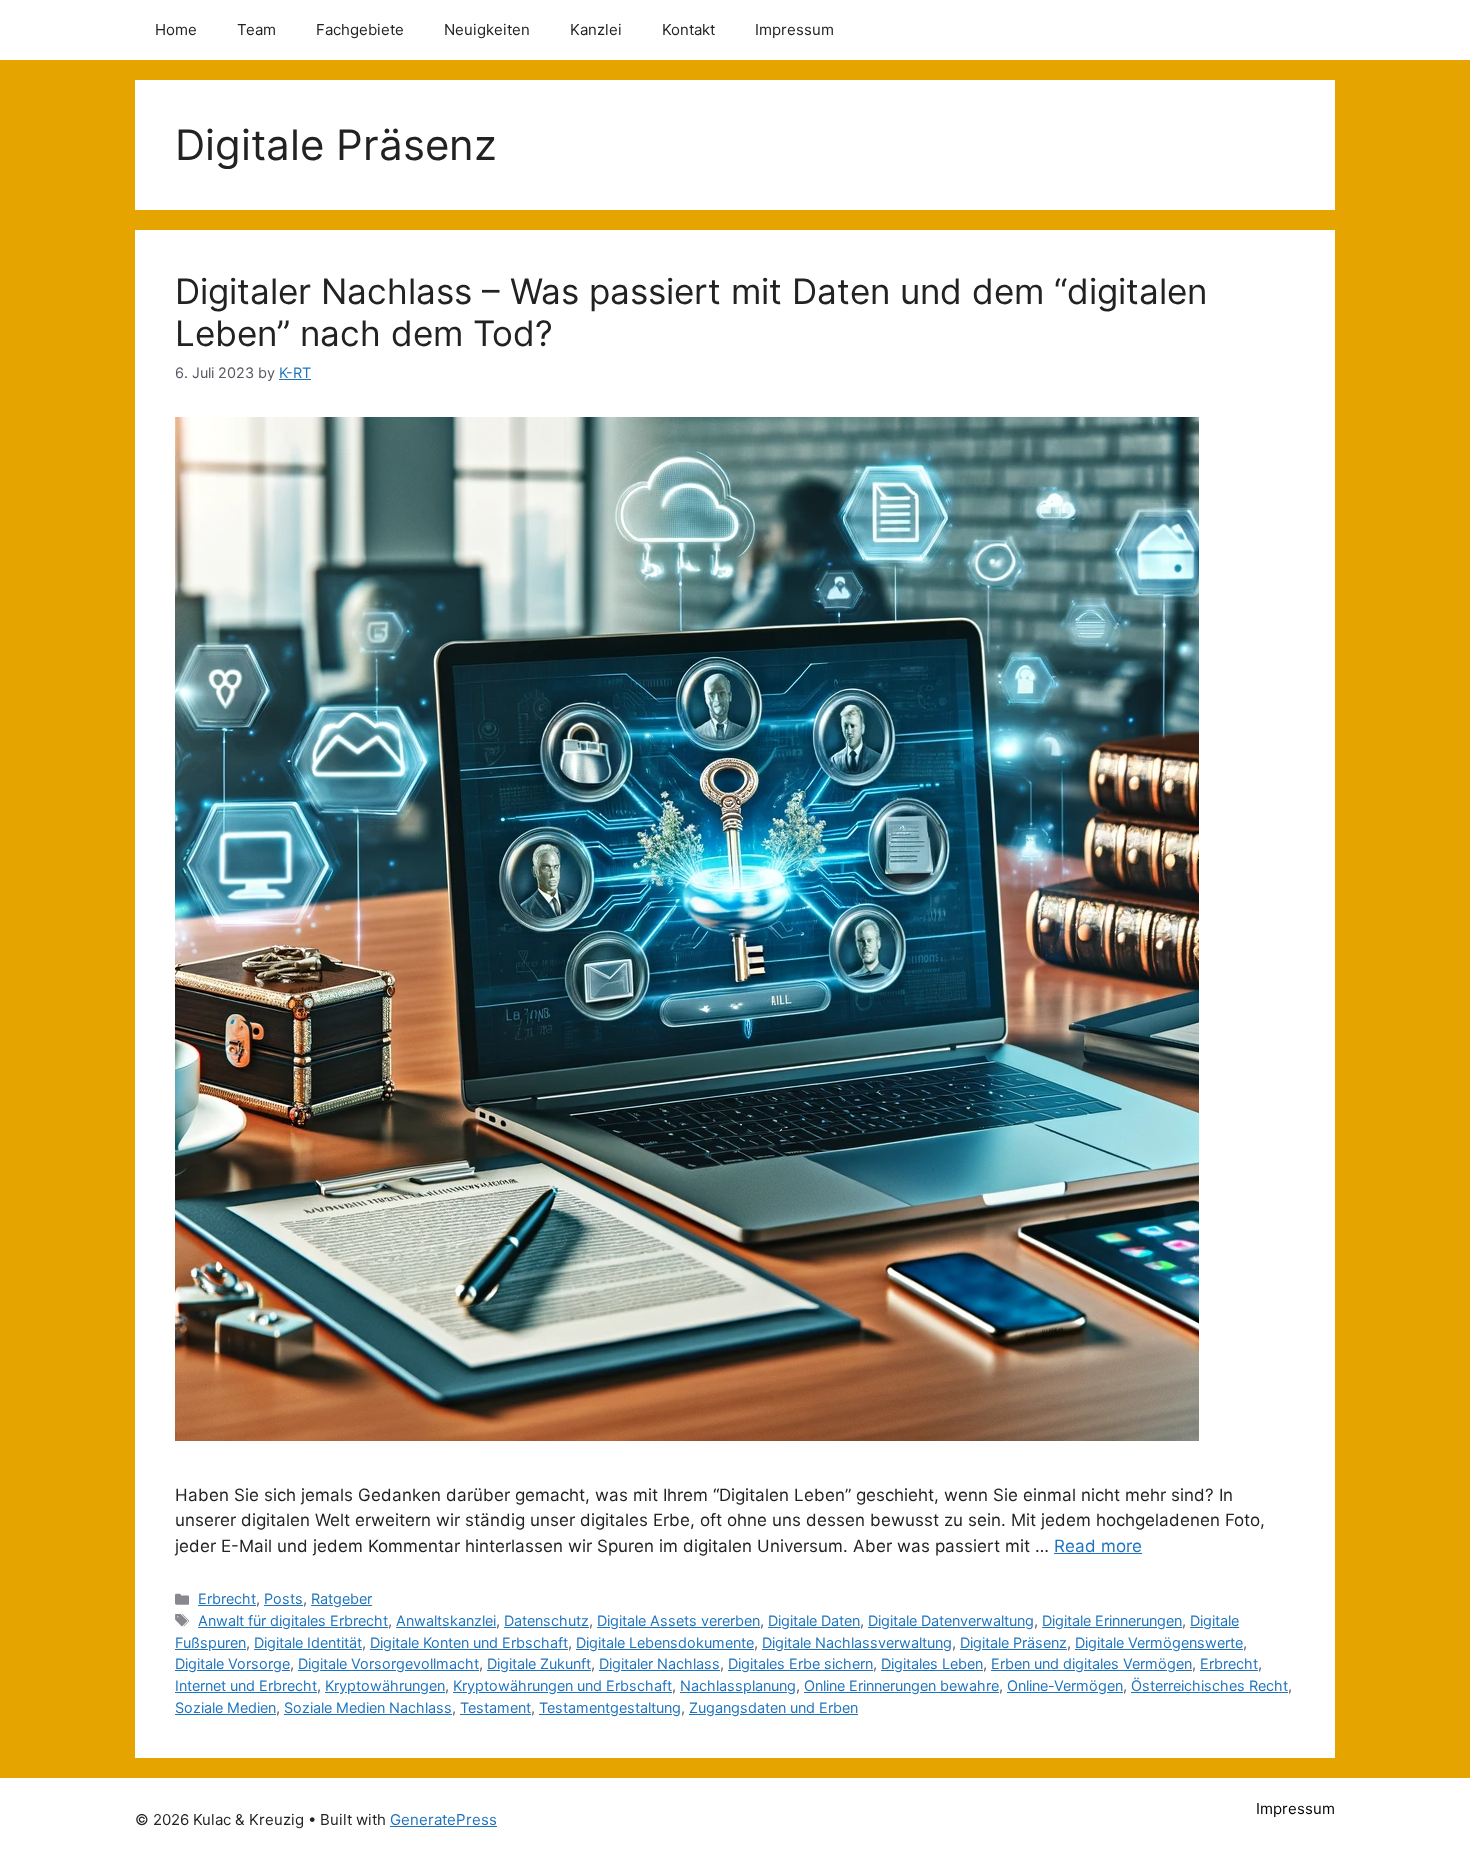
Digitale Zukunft (539, 1663)
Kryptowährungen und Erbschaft (562, 1685)
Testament (495, 1707)
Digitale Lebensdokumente (665, 1642)
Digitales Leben (932, 1663)
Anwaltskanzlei (446, 1620)
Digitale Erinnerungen (1112, 1620)
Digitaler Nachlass (659, 1663)
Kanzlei (596, 29)
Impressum (794, 29)
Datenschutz (546, 1620)
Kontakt (688, 29)
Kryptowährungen (385, 1685)
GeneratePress (443, 1819)
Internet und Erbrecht (246, 1685)
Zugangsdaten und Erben (773, 1707)
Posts (283, 1598)
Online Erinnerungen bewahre (901, 1685)
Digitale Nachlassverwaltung (857, 1642)
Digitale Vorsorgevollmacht (388, 1663)
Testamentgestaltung (610, 1707)
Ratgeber (341, 1598)
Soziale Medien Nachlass (368, 1707)
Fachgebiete (360, 29)
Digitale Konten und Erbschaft (469, 1642)
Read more (1098, 1546)
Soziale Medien (225, 1707)
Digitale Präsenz (1013, 1642)
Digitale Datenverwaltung (951, 1620)
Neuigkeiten (487, 29)
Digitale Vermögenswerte (1159, 1642)
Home (176, 29)
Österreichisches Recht (1209, 1685)
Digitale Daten (814, 1620)
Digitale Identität (308, 1642)
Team (256, 29)
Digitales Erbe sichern (800, 1663)
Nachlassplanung (738, 1685)
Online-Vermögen (1065, 1685)
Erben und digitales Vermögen (1091, 1663)
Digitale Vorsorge (232, 1663)
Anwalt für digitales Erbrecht (293, 1620)
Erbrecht (227, 1598)
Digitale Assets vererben (678, 1620)
